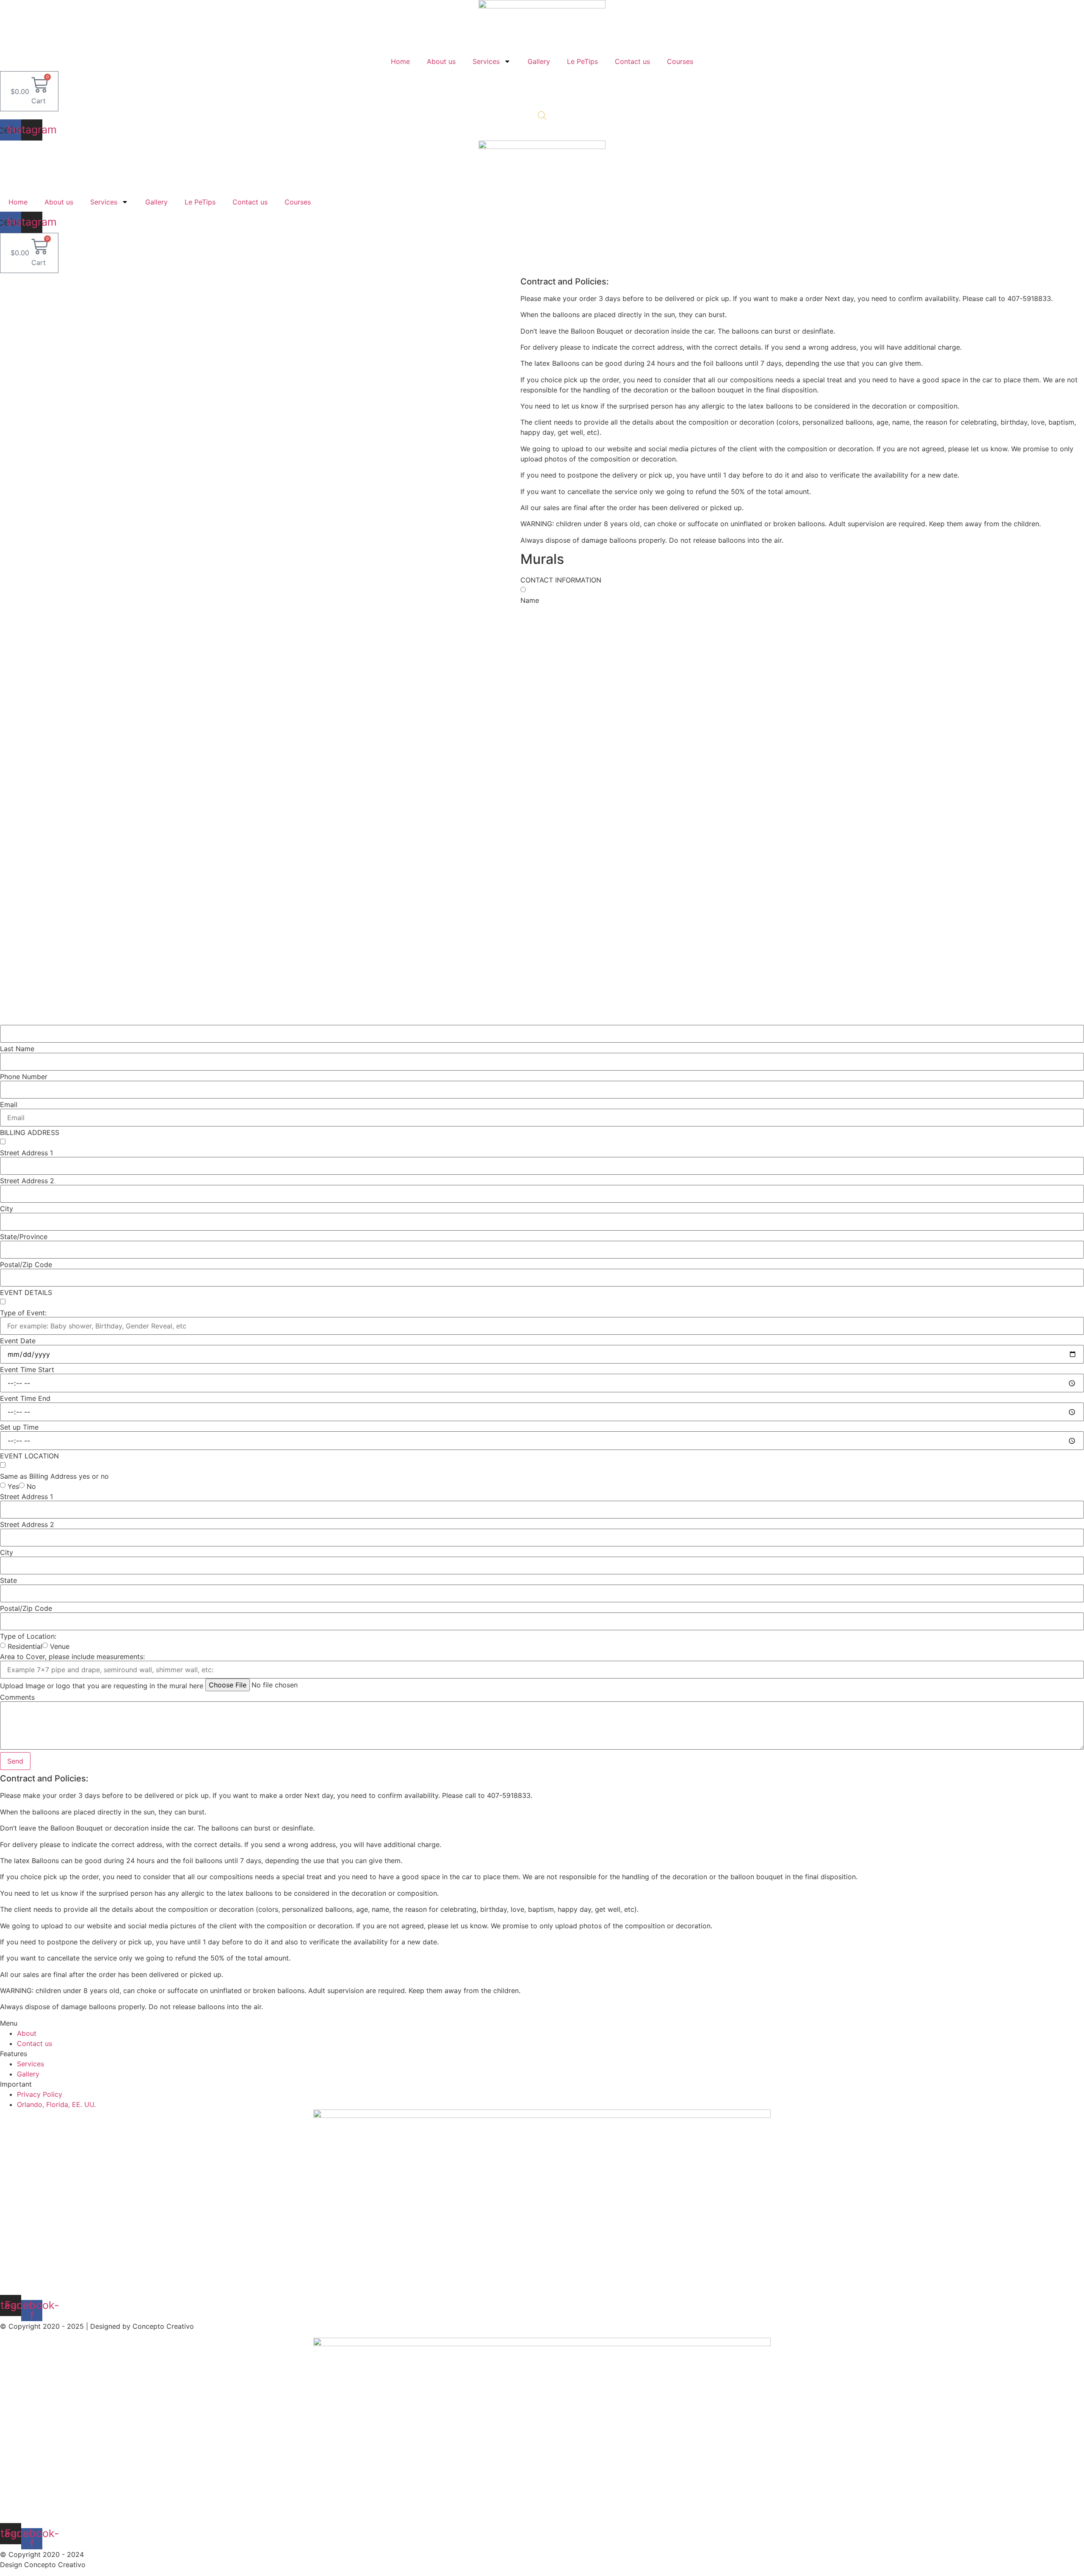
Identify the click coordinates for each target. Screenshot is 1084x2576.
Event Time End (25, 1398)
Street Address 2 (27, 1181)
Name (530, 600)
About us (441, 61)
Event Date (18, 1341)
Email (9, 1104)
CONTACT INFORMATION (561, 580)
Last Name (17, 1049)
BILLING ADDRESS (30, 1132)
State (8, 1580)
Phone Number (24, 1077)
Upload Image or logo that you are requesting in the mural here (102, 1686)
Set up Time (19, 1427)
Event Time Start (27, 1369)
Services (486, 61)
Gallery (539, 61)
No (31, 1486)
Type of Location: (28, 1636)
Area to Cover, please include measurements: (72, 1657)
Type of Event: (23, 1313)
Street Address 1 (26, 1153)
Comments (17, 1697)
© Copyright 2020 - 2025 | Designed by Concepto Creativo (97, 2326)
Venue (60, 1646)
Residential (25, 1646)
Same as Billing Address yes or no (54, 1476)
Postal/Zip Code (26, 1265)
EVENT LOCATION (29, 1456)
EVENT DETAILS (26, 1292)
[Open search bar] (542, 115)
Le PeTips (582, 61)
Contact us (632, 61)
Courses (680, 61)
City (7, 1209)
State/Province (24, 1237)
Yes (13, 1486)
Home (400, 61)
